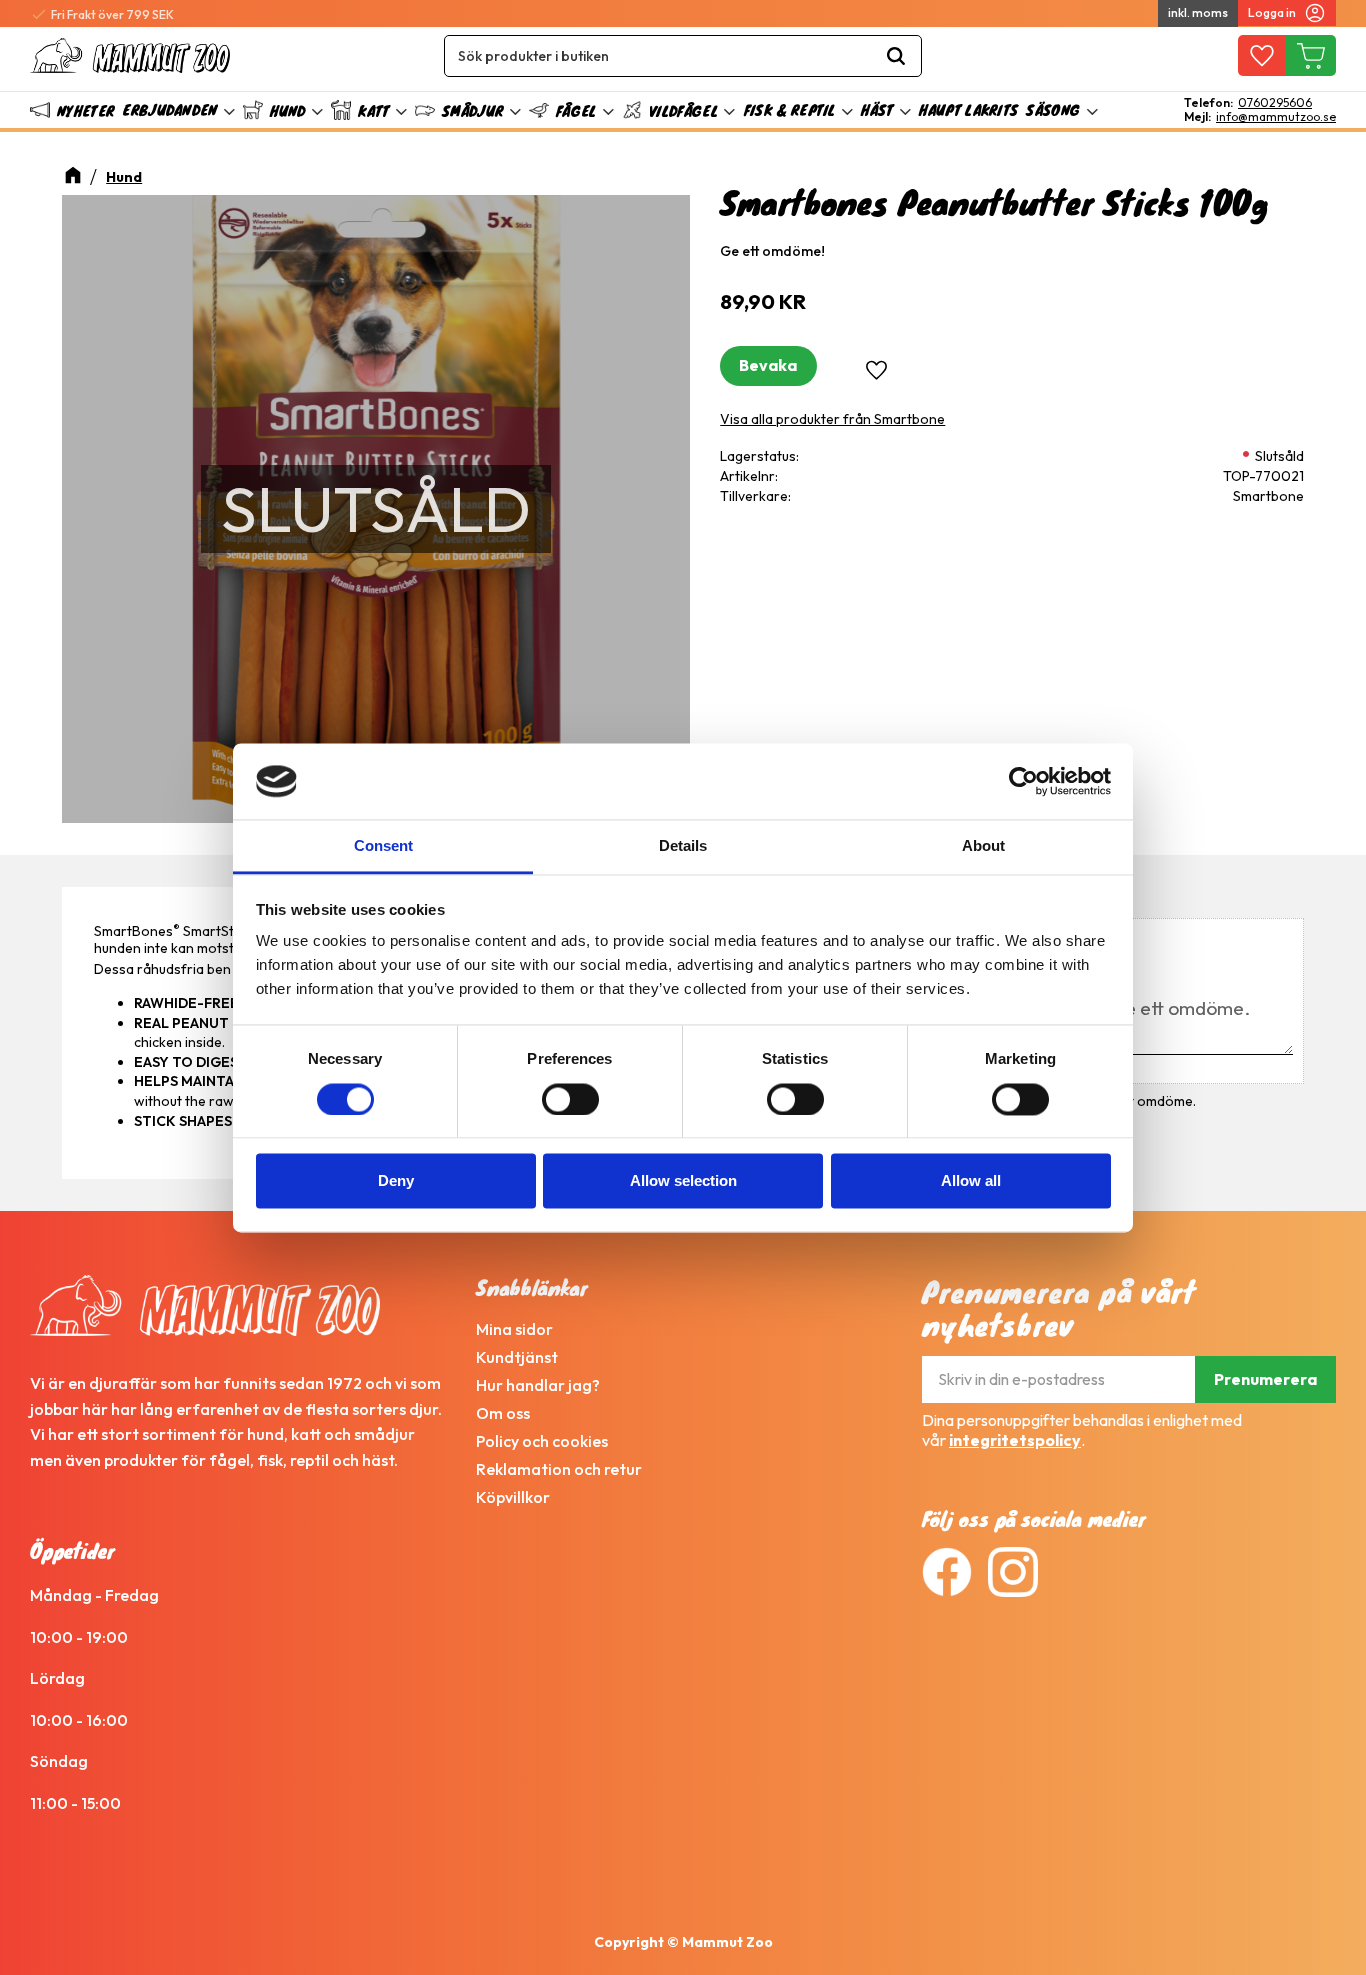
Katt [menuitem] (373, 110)
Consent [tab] (383, 846)
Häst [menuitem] (877, 109)
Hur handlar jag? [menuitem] (538, 1385)
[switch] (570, 1099)
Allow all (971, 1181)
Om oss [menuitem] (503, 1413)
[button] (1261, 56)
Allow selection (683, 1181)
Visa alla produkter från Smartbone (832, 419)
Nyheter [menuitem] (85, 110)
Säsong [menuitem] (1053, 109)
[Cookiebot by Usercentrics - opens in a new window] (1023, 781)
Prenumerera (1265, 1379)
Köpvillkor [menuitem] (513, 1497)
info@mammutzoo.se (1276, 117)
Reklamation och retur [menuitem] (559, 1469)
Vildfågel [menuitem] (683, 110)
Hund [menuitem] (287, 110)
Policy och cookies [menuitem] (542, 1441)
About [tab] (983, 846)
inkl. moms (1198, 12)
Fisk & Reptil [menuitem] (790, 109)
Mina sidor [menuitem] (514, 1329)
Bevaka (768, 365)
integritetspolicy (1015, 1440)
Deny (396, 1181)
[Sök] (896, 56)
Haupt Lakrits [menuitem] (968, 109)
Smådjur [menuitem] (472, 110)
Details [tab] (683, 846)
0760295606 (1275, 103)
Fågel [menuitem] (576, 110)
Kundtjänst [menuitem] (517, 1357)
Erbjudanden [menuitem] (170, 109)
